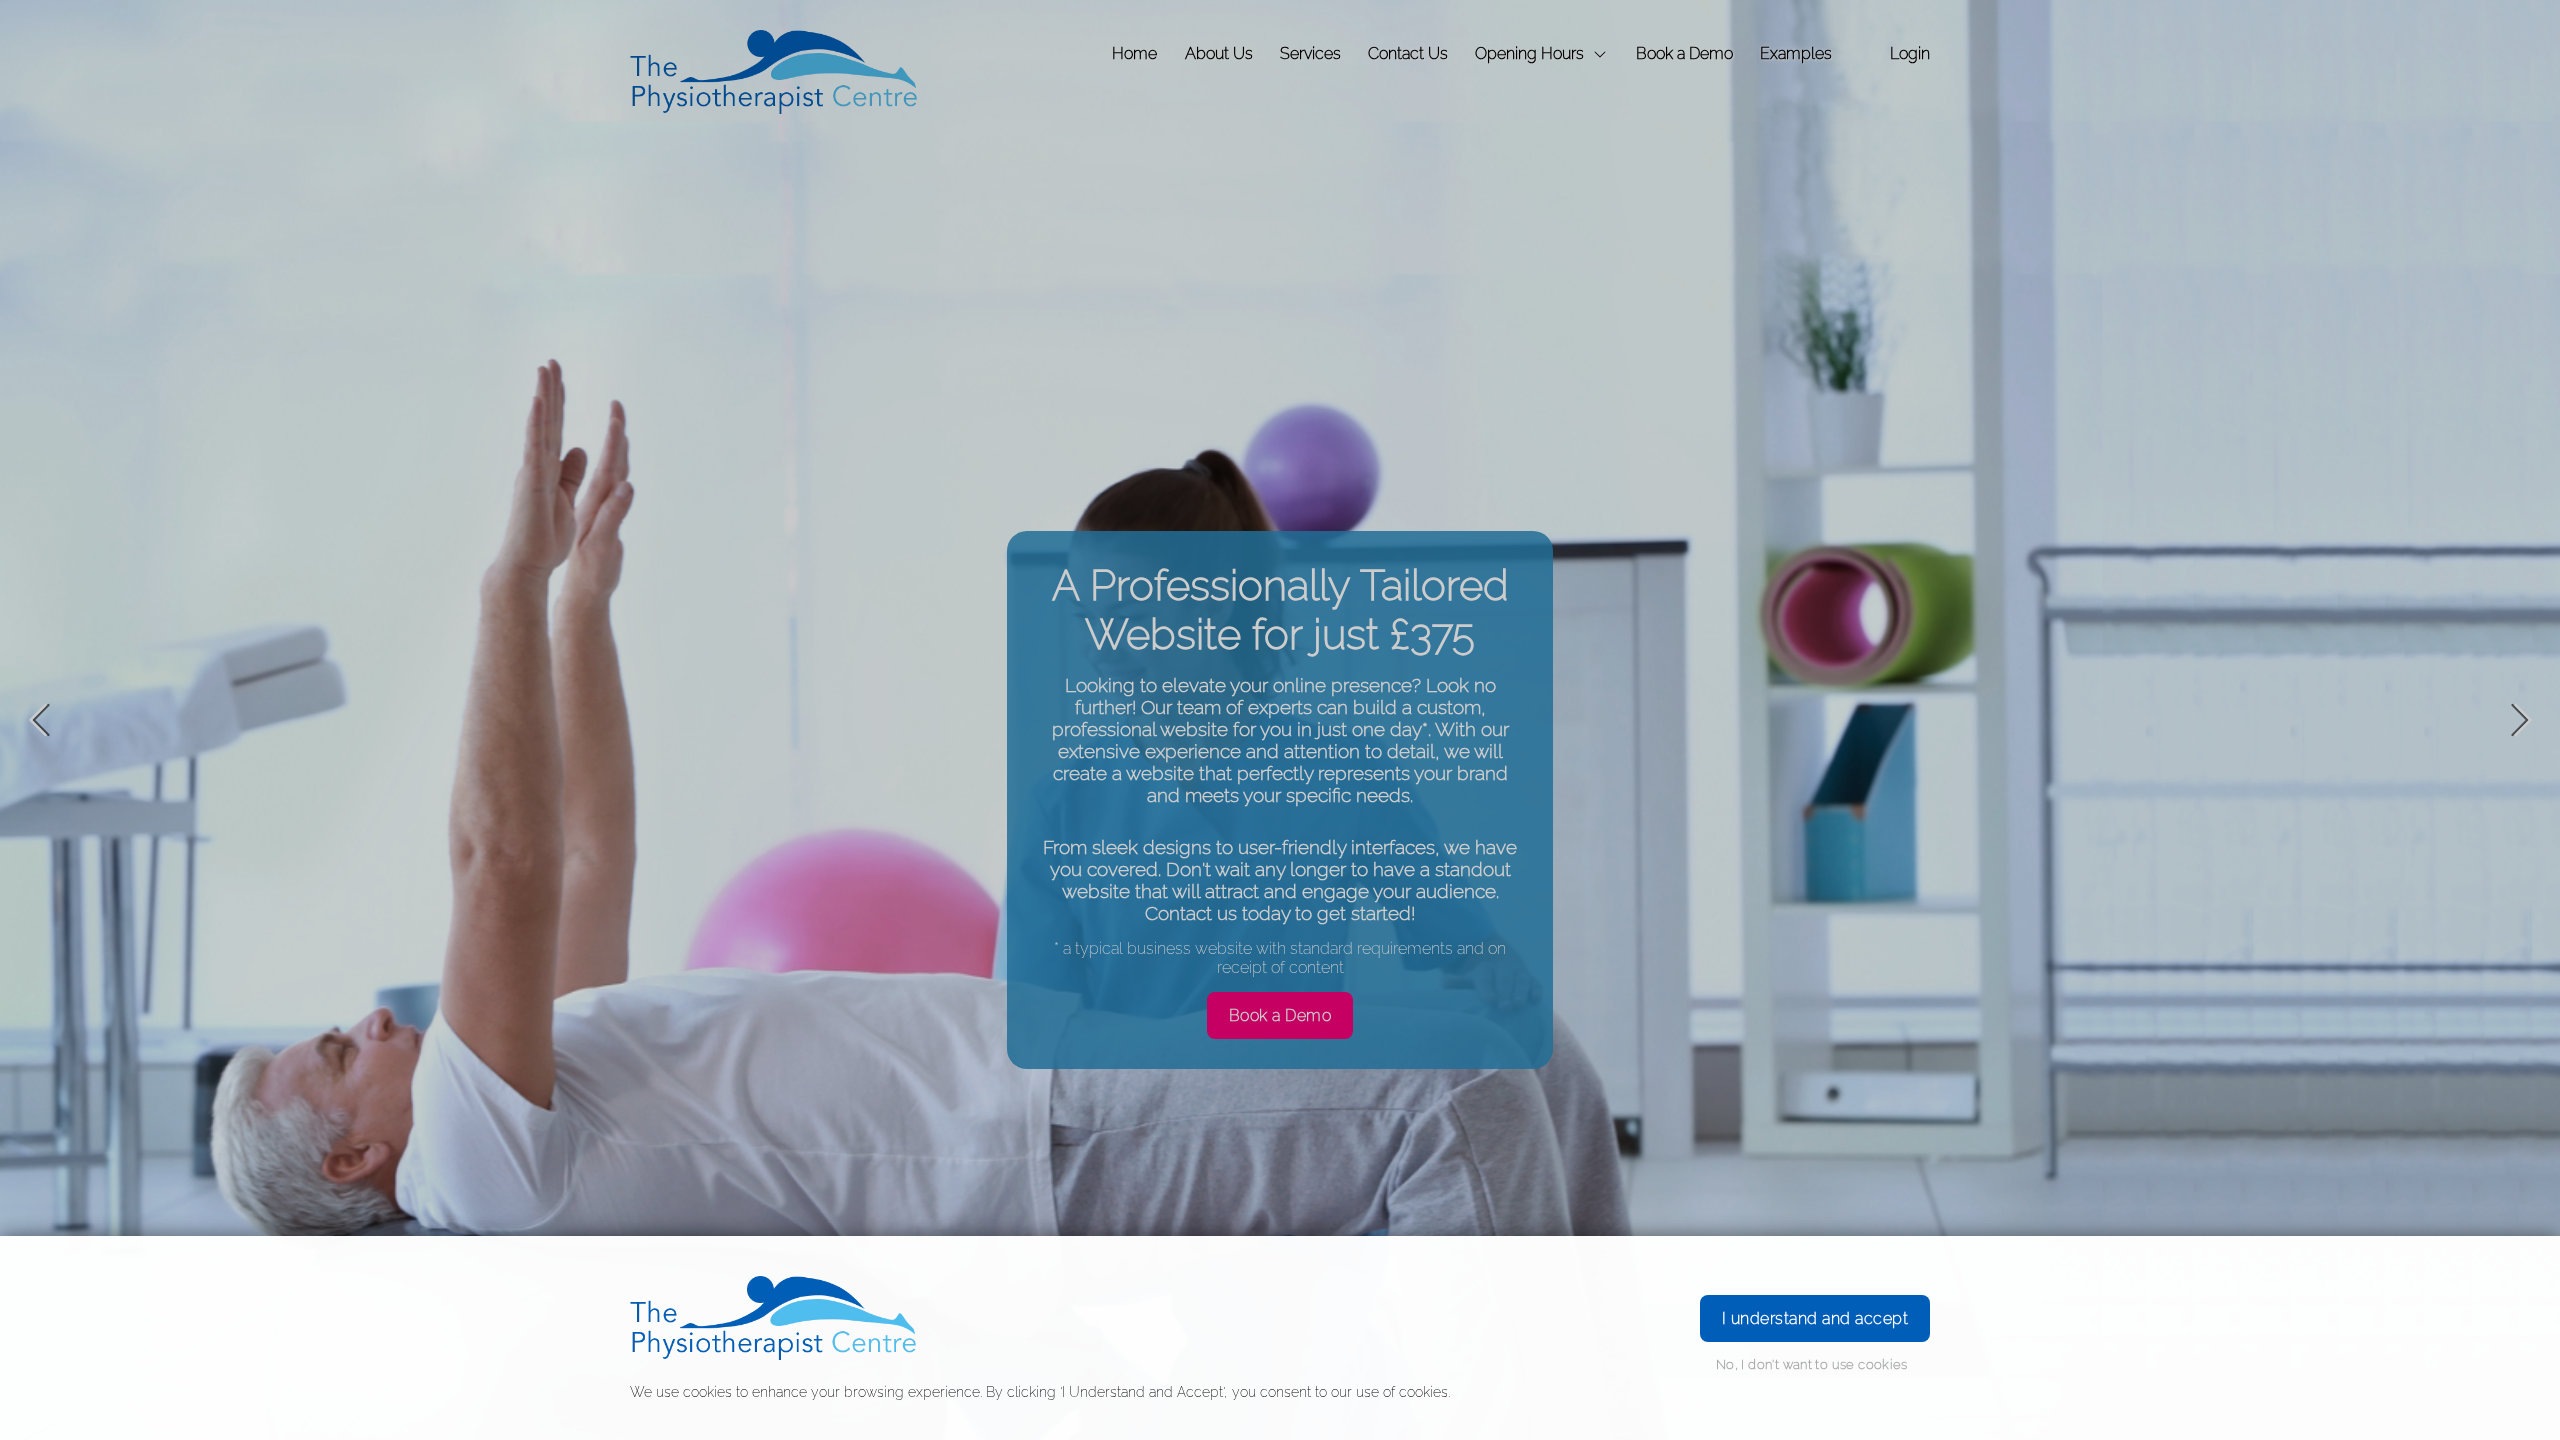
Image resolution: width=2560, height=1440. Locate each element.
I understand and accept (1815, 1318)
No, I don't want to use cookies (1812, 1364)
